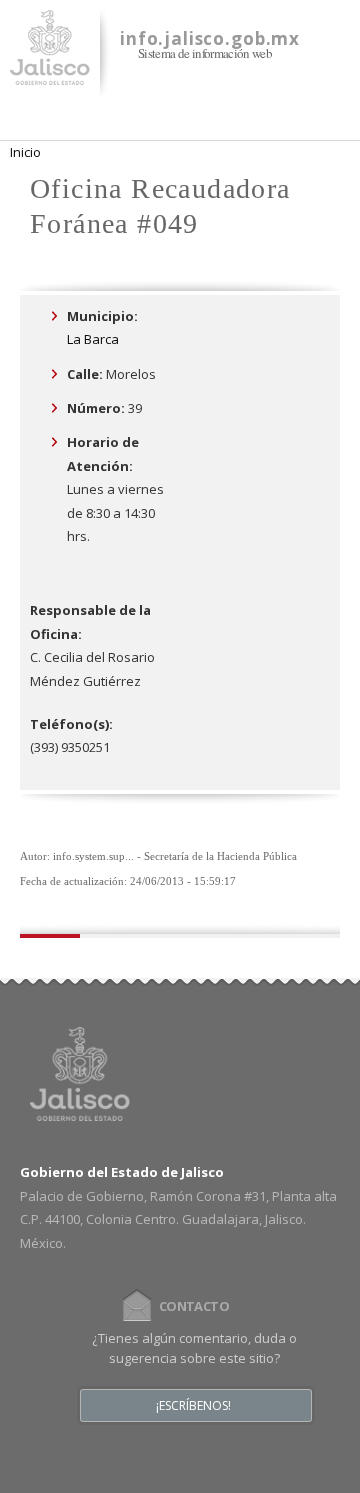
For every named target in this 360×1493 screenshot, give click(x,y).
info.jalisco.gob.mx (210, 38)
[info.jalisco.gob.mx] (50, 73)
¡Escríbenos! (193, 1406)
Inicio (25, 152)
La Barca (93, 339)
